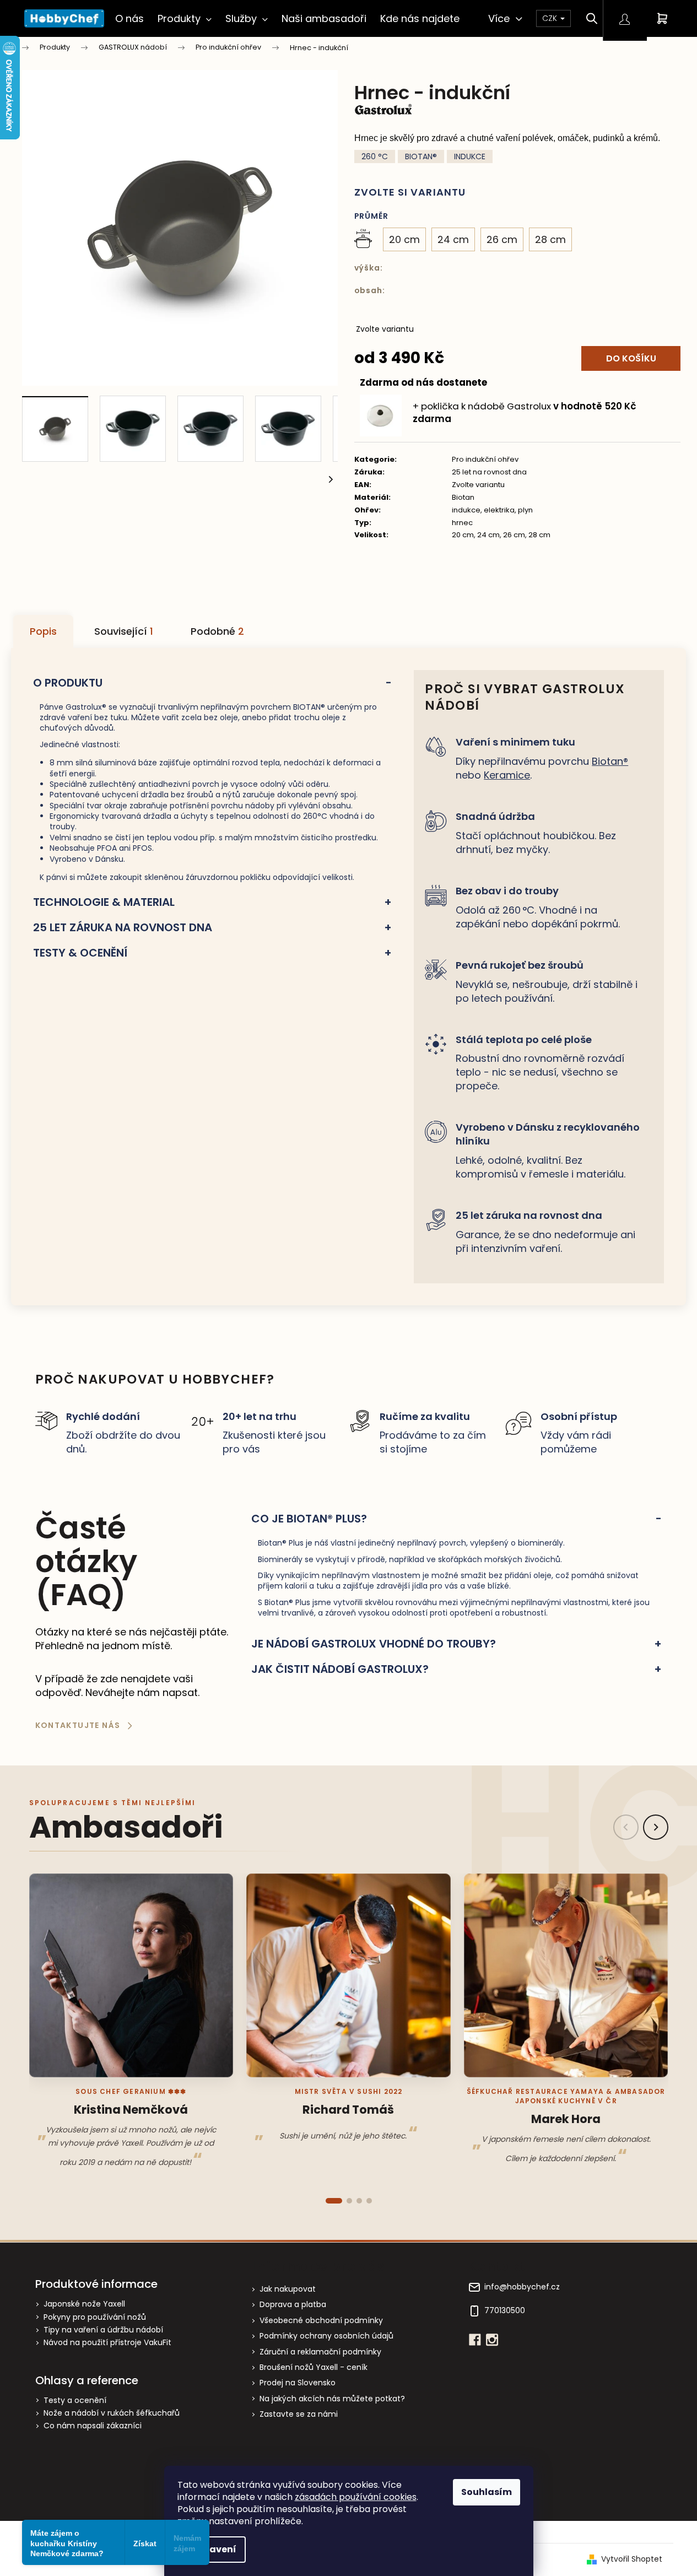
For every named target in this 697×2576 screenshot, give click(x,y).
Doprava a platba (293, 2304)
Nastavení (212, 2549)
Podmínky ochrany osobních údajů (326, 2336)
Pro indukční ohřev (485, 459)
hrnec (462, 523)
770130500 (505, 2311)
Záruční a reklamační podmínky (320, 2352)
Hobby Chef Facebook (475, 2340)
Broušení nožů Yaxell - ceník (314, 2367)
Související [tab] (124, 631)
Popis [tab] (43, 631)
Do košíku (631, 358)
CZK (551, 18)
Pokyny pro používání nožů (95, 2317)
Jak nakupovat (288, 2289)
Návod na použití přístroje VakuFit (107, 2343)
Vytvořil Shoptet (632, 2559)
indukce (466, 510)
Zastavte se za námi (299, 2414)
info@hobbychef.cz (522, 2287)
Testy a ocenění (75, 2401)
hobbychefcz (492, 2340)
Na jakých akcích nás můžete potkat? (332, 2399)
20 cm (463, 535)
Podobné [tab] (217, 631)
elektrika (499, 510)
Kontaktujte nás (78, 1725)
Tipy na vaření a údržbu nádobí (103, 2330)
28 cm (539, 535)
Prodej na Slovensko (298, 2383)
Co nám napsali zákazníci (93, 2426)
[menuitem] (129, 18)
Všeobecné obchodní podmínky (321, 2320)
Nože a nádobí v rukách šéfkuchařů (112, 2413)
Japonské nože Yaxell (84, 2304)
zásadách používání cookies (356, 2497)
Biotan (463, 497)
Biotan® (610, 761)
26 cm (514, 535)
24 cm (488, 535)
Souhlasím (487, 2492)
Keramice (507, 775)
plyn (525, 510)
